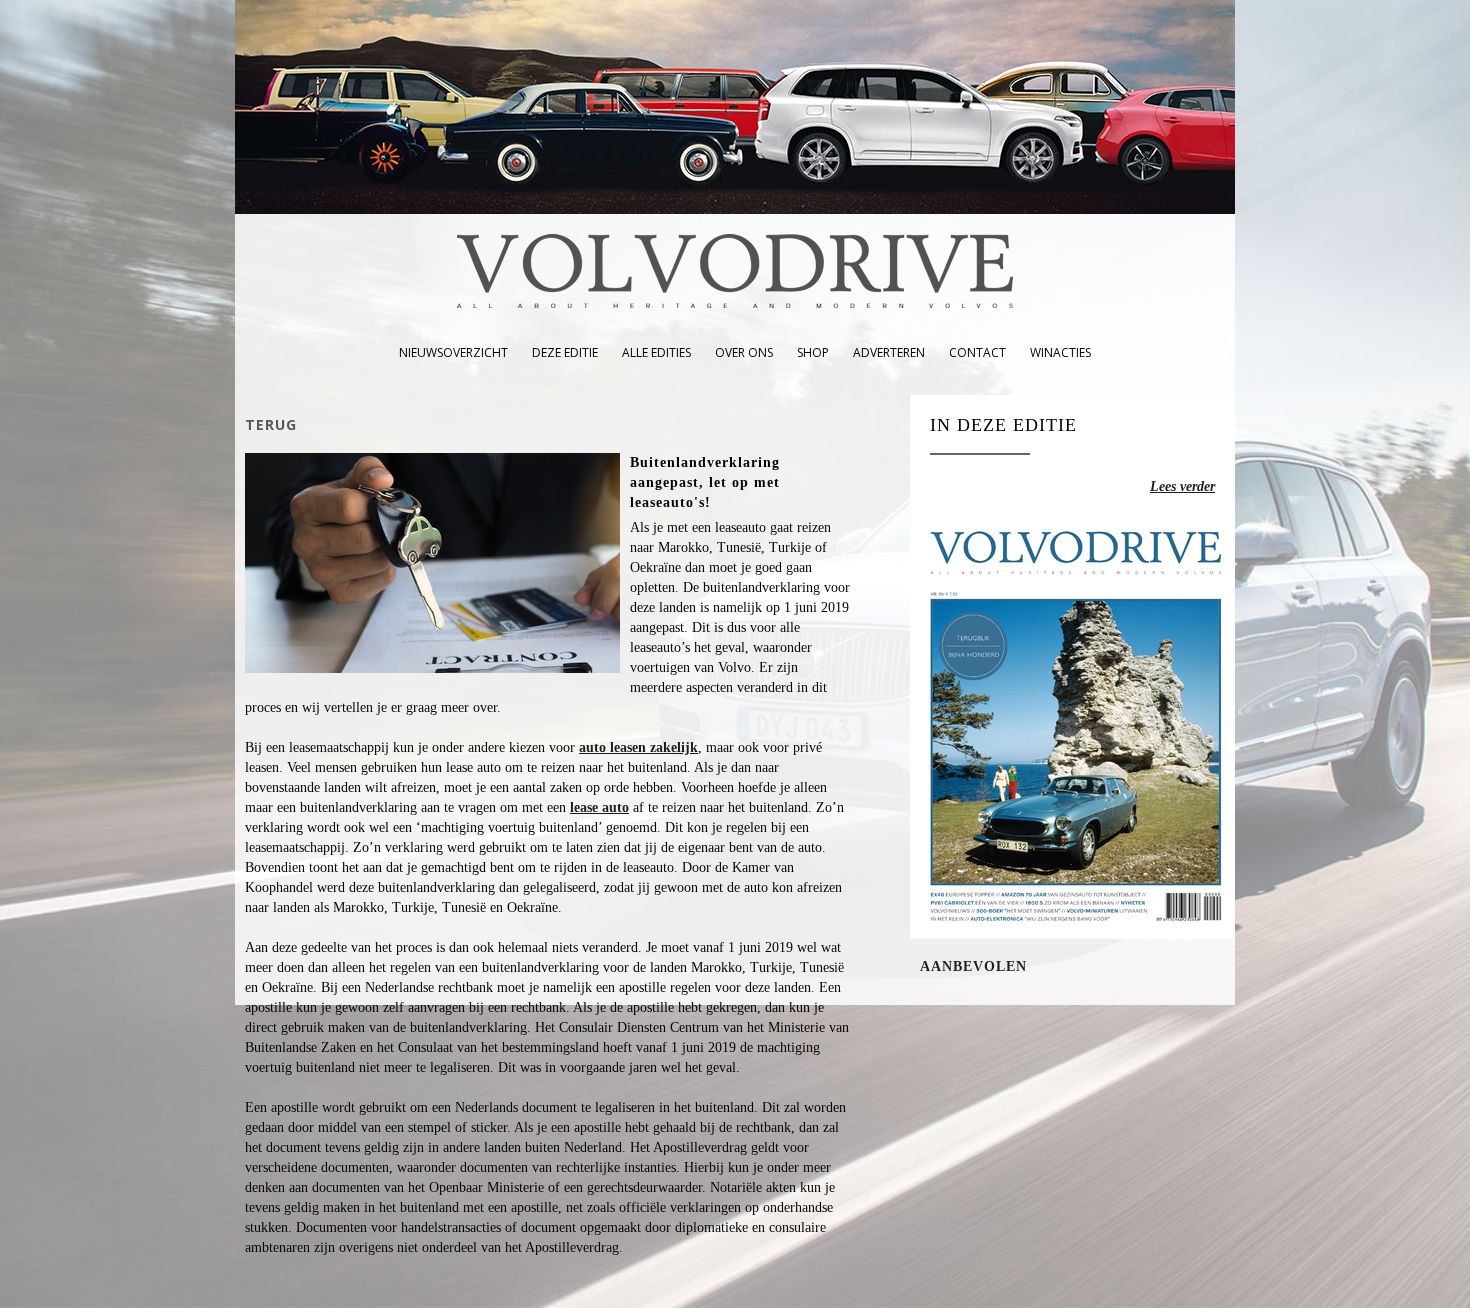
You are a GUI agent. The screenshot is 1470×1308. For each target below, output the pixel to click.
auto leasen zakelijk (638, 747)
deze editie (565, 352)
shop (813, 352)
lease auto (599, 807)
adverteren (889, 352)
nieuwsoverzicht (453, 352)
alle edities (656, 352)
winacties (1060, 352)
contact (977, 352)
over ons (744, 352)
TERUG (271, 424)
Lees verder (1182, 486)
